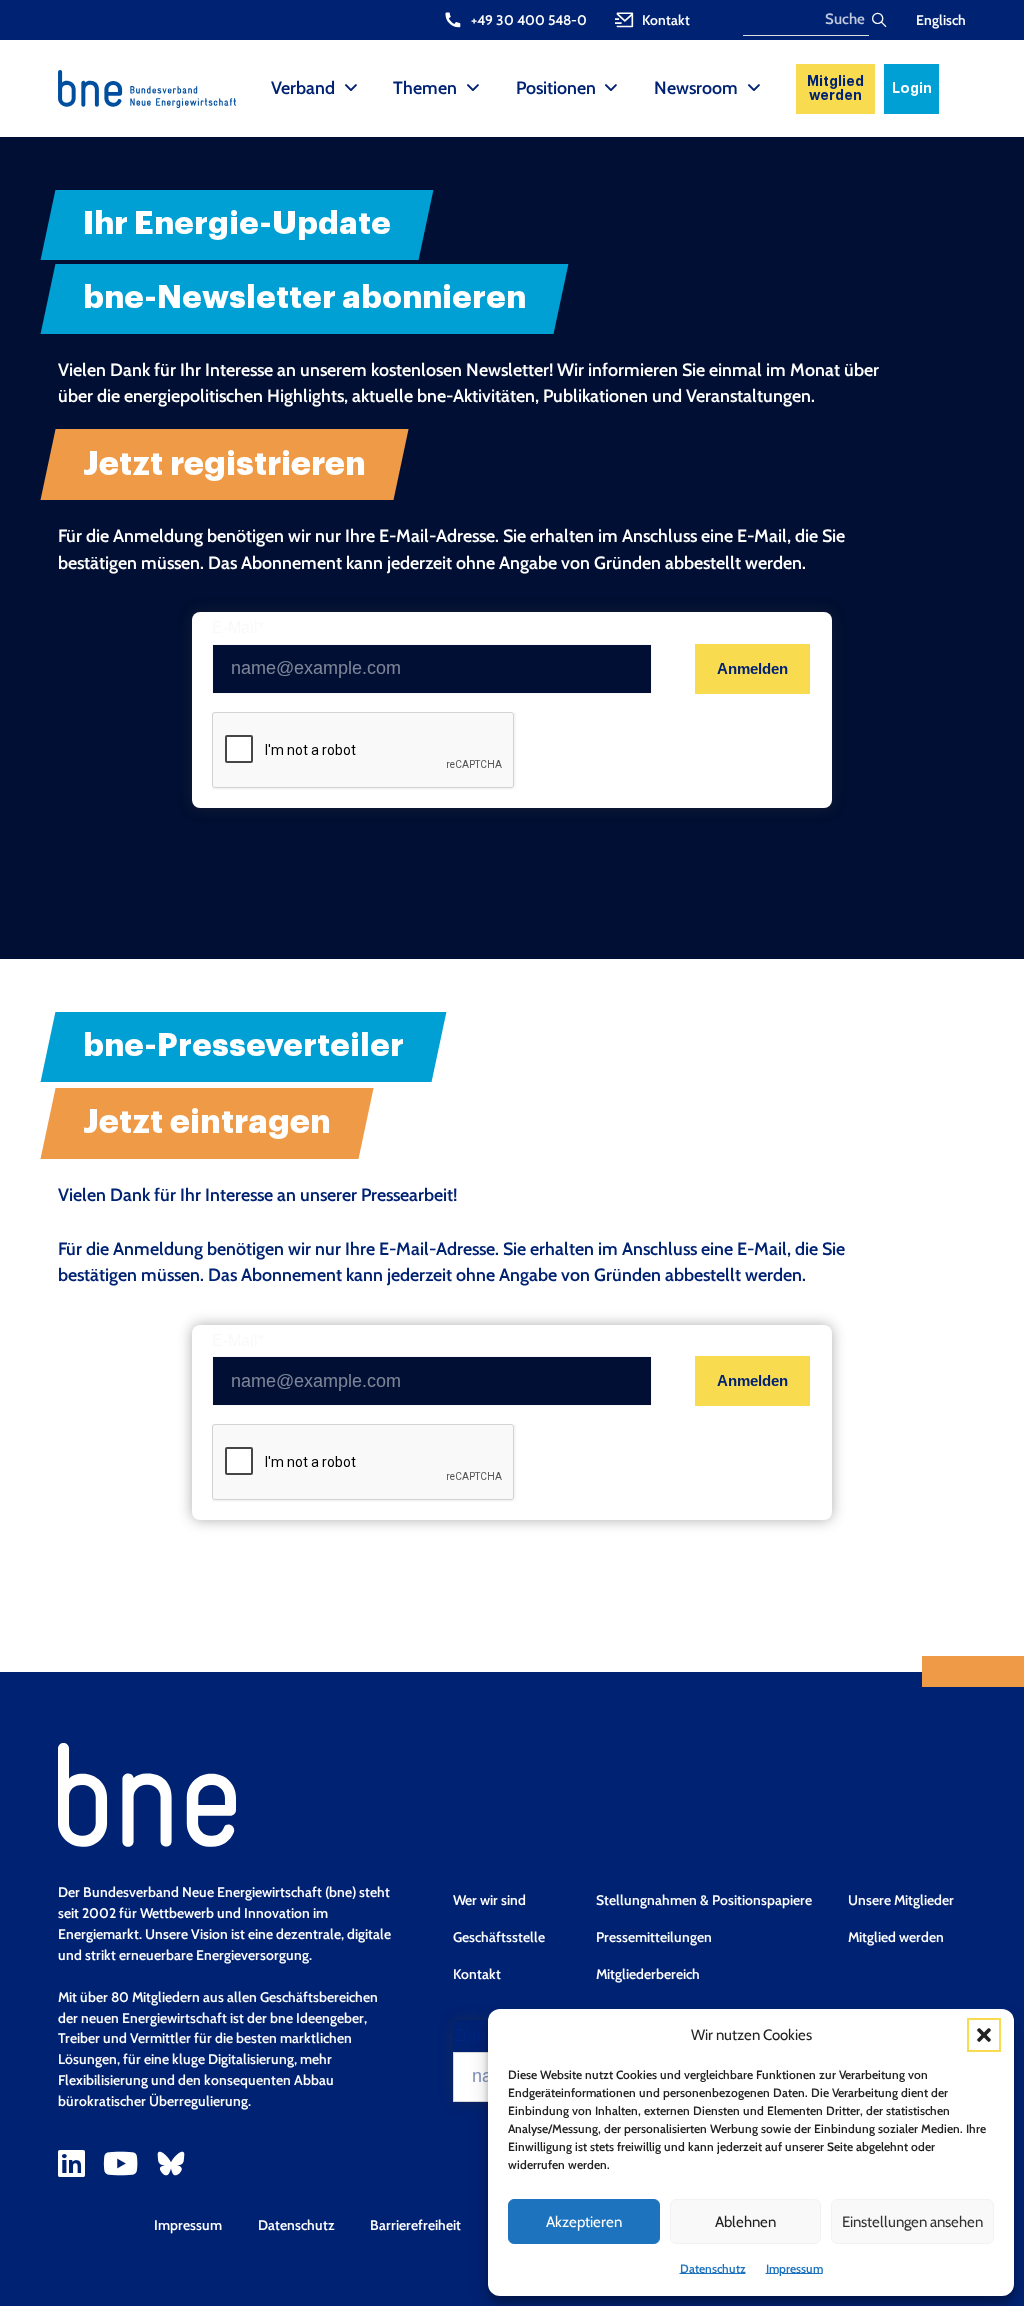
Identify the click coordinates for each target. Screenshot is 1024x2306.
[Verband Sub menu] (351, 89)
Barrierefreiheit (415, 2225)
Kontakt (477, 1974)
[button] (984, 2035)
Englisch (941, 20)
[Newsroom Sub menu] (754, 89)
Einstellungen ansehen (912, 2222)
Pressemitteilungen (654, 1937)
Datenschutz (713, 2268)
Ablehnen (745, 2222)
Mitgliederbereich (648, 1974)
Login (912, 88)
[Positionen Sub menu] (611, 89)
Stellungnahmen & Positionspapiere (704, 1900)
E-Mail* (238, 628)
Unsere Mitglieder (901, 1900)
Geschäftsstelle (499, 1937)
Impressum (794, 2268)
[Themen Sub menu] (473, 89)
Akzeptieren (584, 2222)
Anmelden (752, 668)
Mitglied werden (835, 88)
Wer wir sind (489, 1900)
